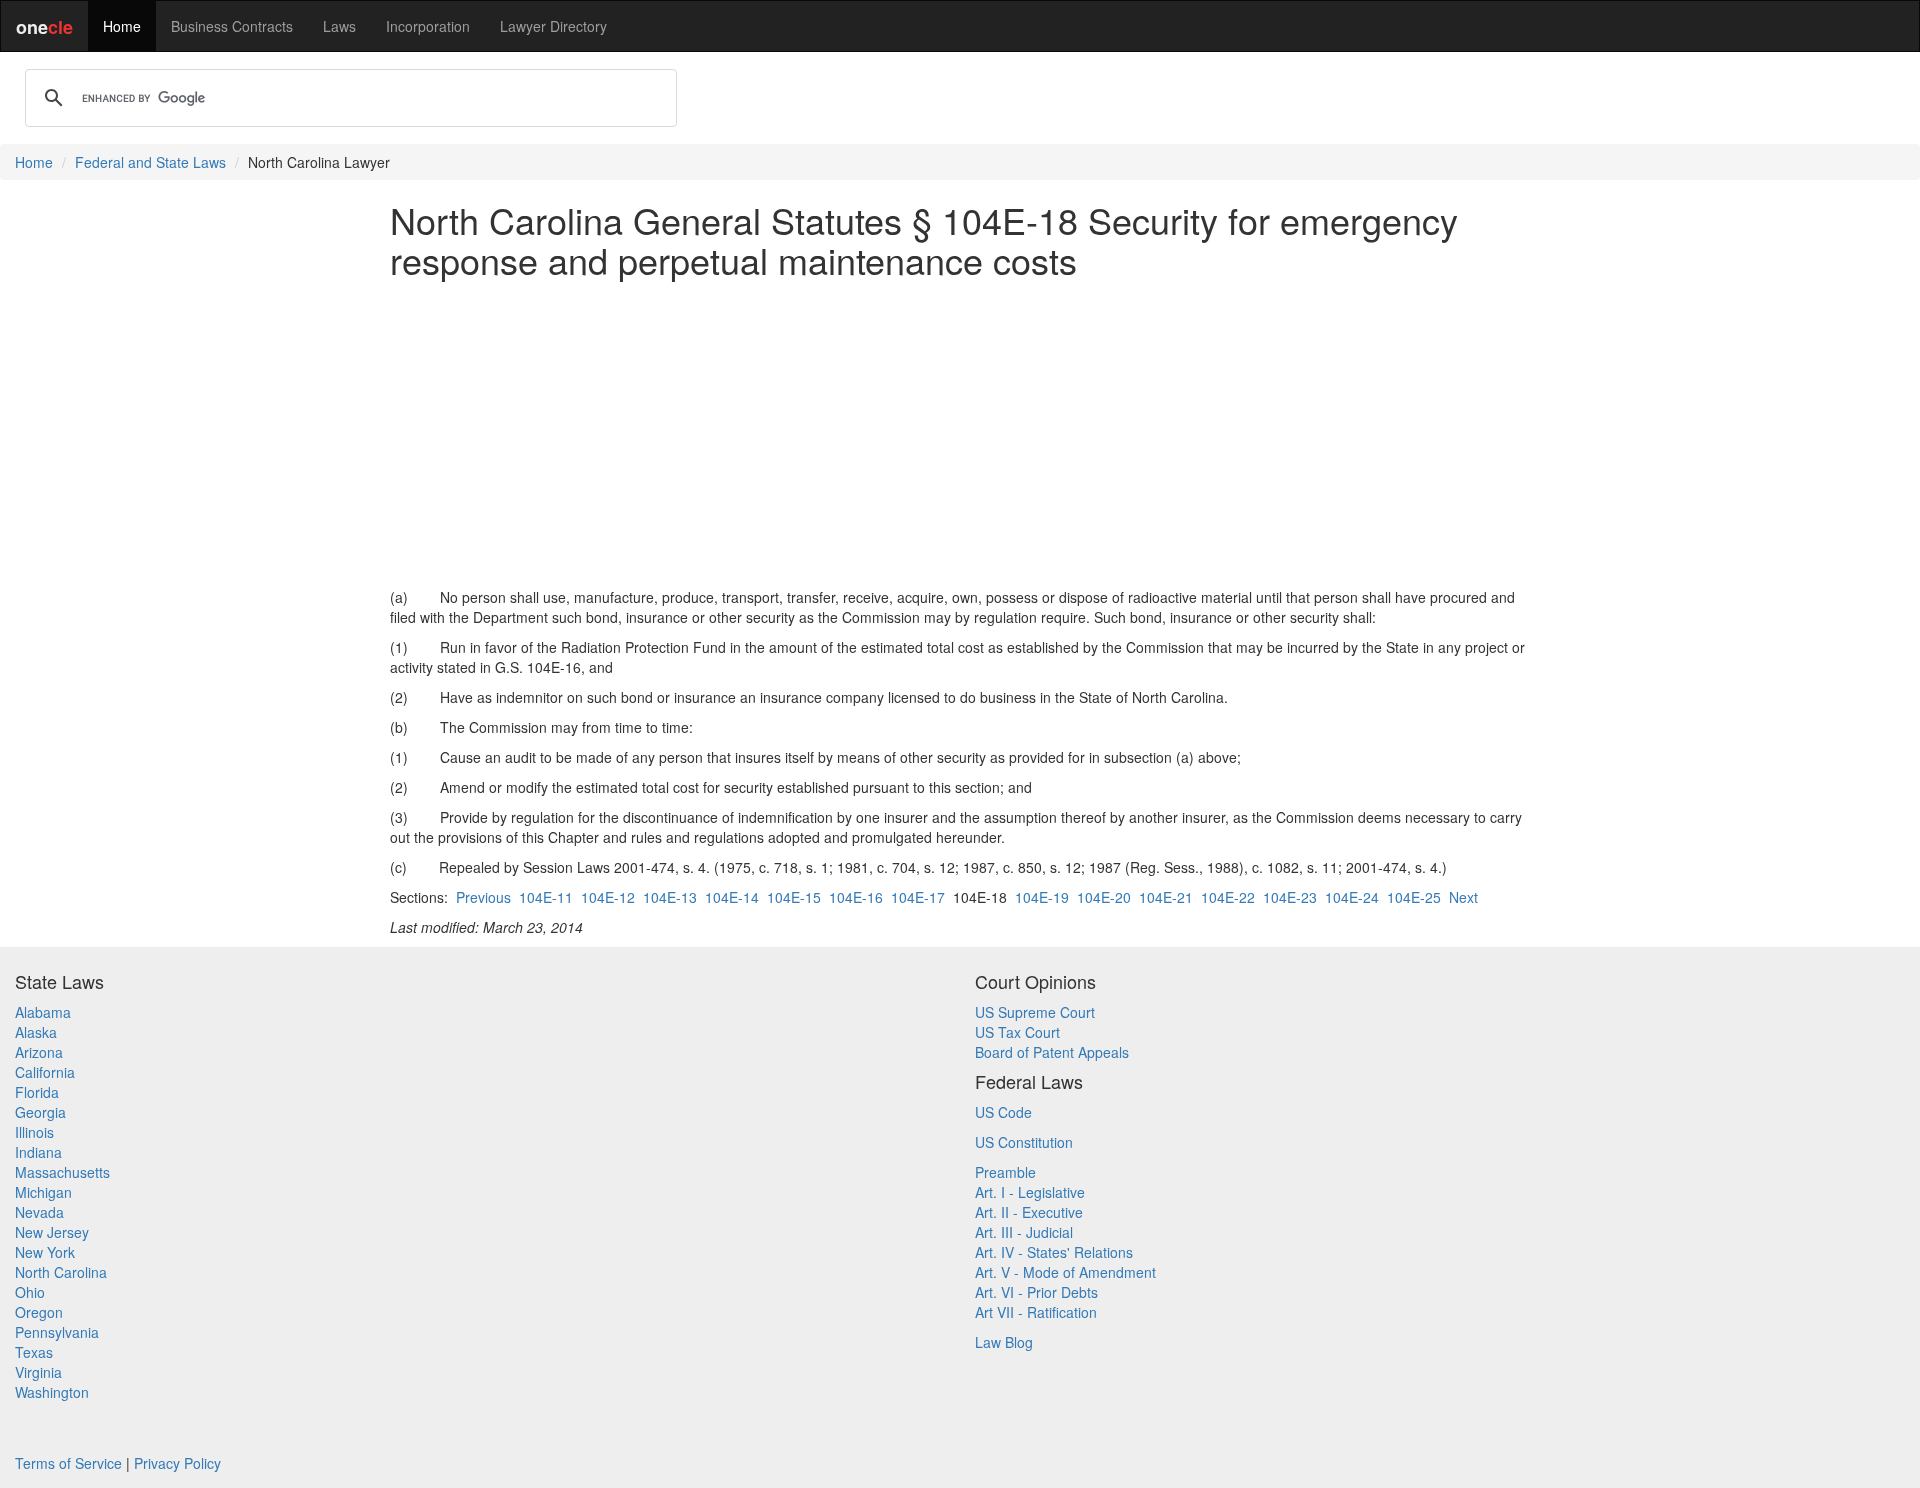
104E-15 (794, 897)
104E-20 (1104, 897)
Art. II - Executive (1029, 1212)
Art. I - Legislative (1030, 1192)
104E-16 (856, 897)
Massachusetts (62, 1172)
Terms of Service (68, 1463)
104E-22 (1228, 897)
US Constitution (1024, 1142)
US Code (1003, 1112)
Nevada (39, 1212)
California (45, 1072)
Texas (34, 1352)
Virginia (38, 1372)
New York (45, 1252)
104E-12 (608, 897)
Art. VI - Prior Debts (1036, 1292)
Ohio (30, 1292)
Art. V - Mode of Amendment (1065, 1272)
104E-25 (1414, 897)
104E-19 (1042, 897)
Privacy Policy (177, 1463)
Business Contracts (232, 26)
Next (1463, 897)
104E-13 (670, 897)
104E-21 (1166, 897)
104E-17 (918, 897)
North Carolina (61, 1272)
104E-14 (732, 897)
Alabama (43, 1012)
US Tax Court (1017, 1032)
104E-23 (1290, 897)
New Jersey (52, 1232)
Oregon (39, 1312)
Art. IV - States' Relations (1054, 1252)
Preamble (1005, 1172)
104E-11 (546, 897)
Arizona (39, 1052)
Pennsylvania (57, 1332)
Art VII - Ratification (1036, 1312)
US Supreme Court (1035, 1012)
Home (122, 26)
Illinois (34, 1132)
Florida (37, 1092)
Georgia (40, 1112)
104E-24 (1352, 897)
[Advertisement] (960, 433)
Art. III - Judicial (1024, 1232)
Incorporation (428, 26)
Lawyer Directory (553, 26)
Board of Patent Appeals (1052, 1052)
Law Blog (1004, 1342)
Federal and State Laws (150, 162)
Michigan (43, 1192)
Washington (52, 1392)
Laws (339, 26)
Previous (483, 897)
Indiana (38, 1152)
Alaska (36, 1032)
